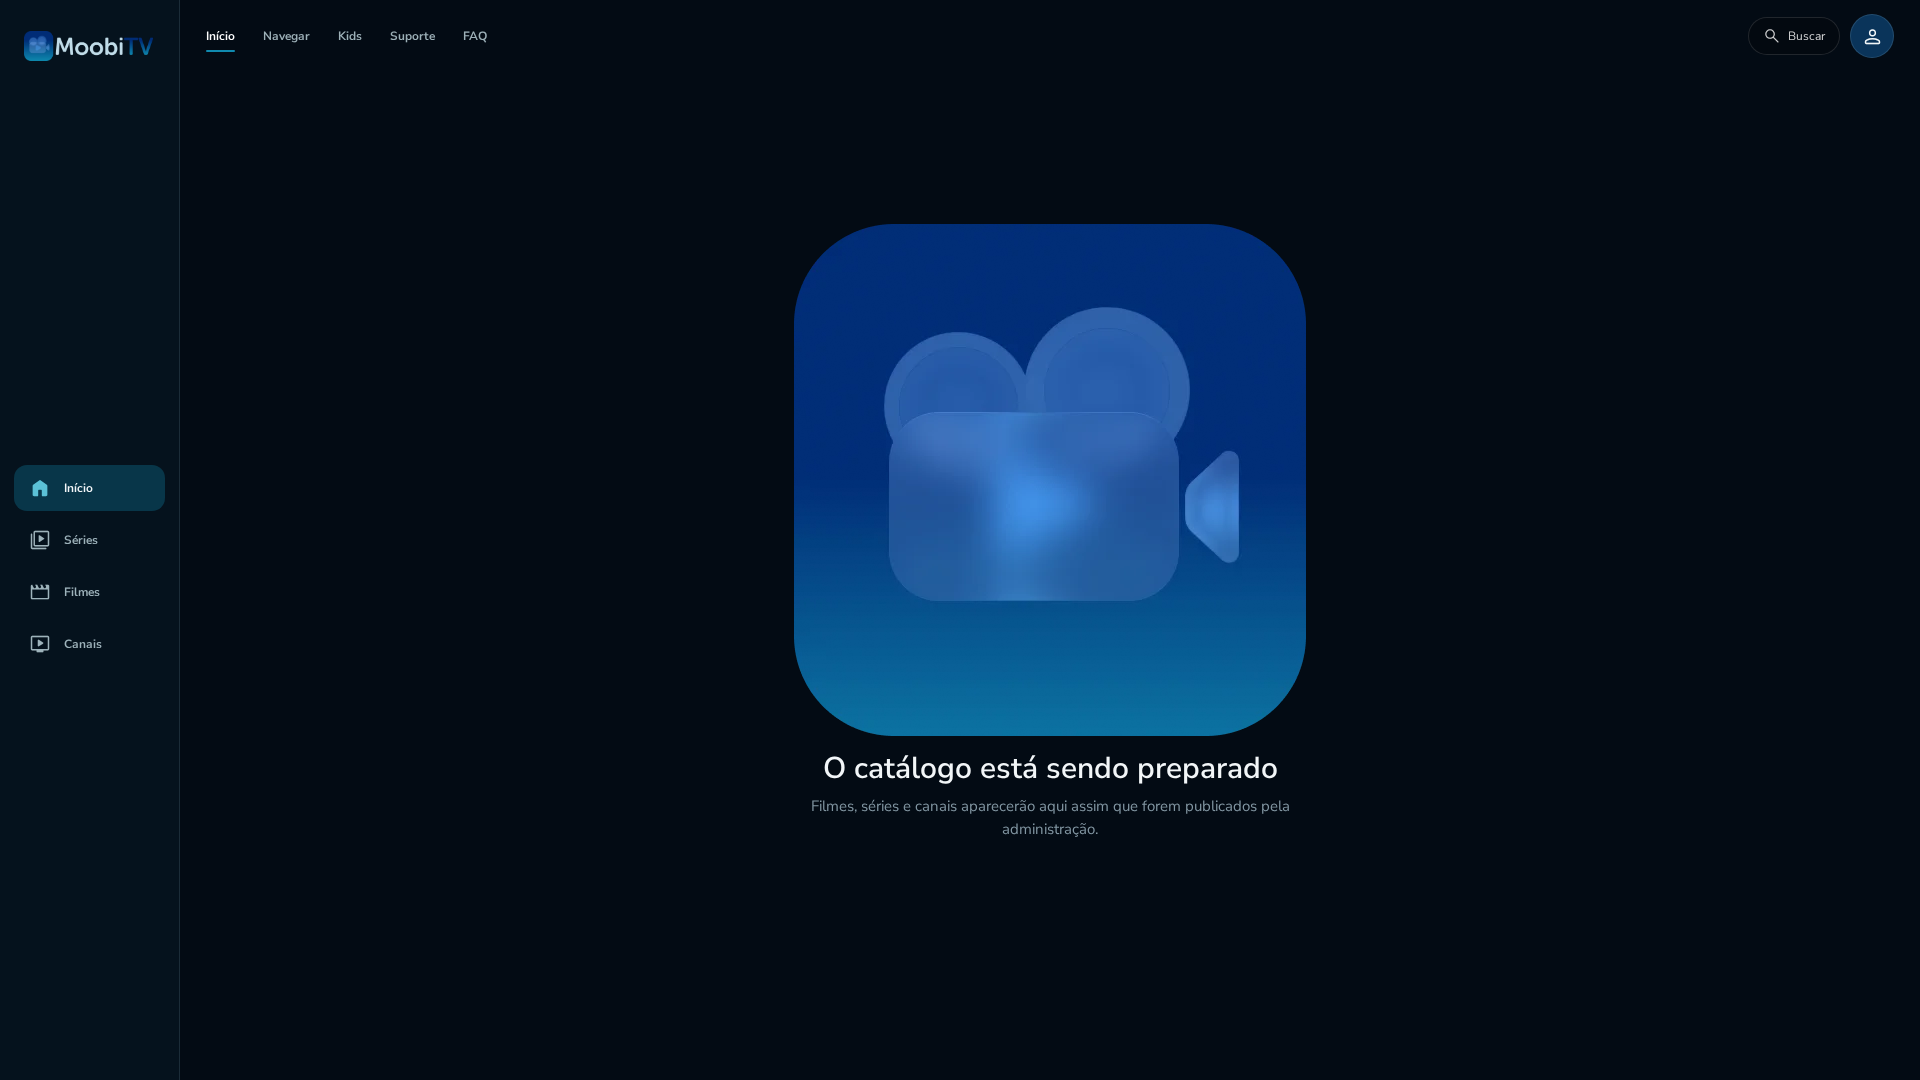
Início (220, 36)
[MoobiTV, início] (89, 46)
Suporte (412, 36)
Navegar (286, 36)
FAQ (475, 36)
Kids (350, 36)
